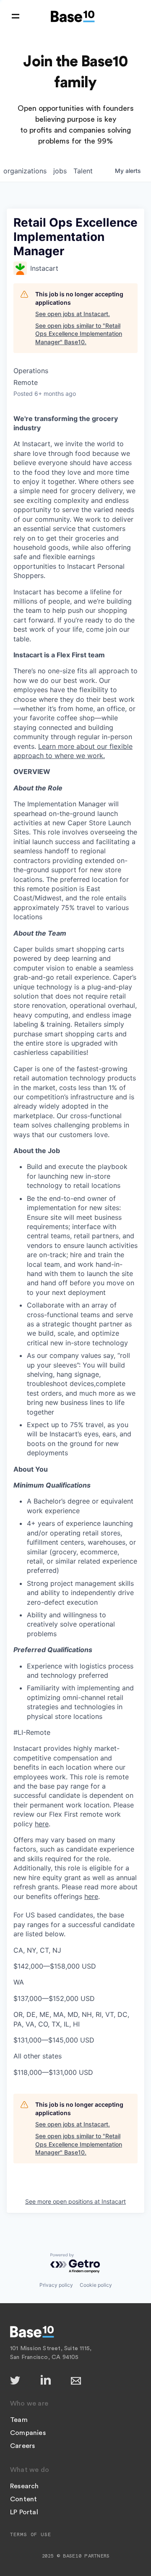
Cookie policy (96, 2285)
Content (23, 2499)
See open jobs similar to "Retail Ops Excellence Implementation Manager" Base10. (79, 334)
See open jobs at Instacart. (73, 314)
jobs (60, 171)
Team (19, 2420)
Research (25, 2486)
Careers (22, 2446)
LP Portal (24, 2512)
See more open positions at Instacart (75, 2201)
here (42, 1824)
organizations (25, 171)
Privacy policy (56, 2285)
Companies (28, 2433)
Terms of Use (31, 2534)
